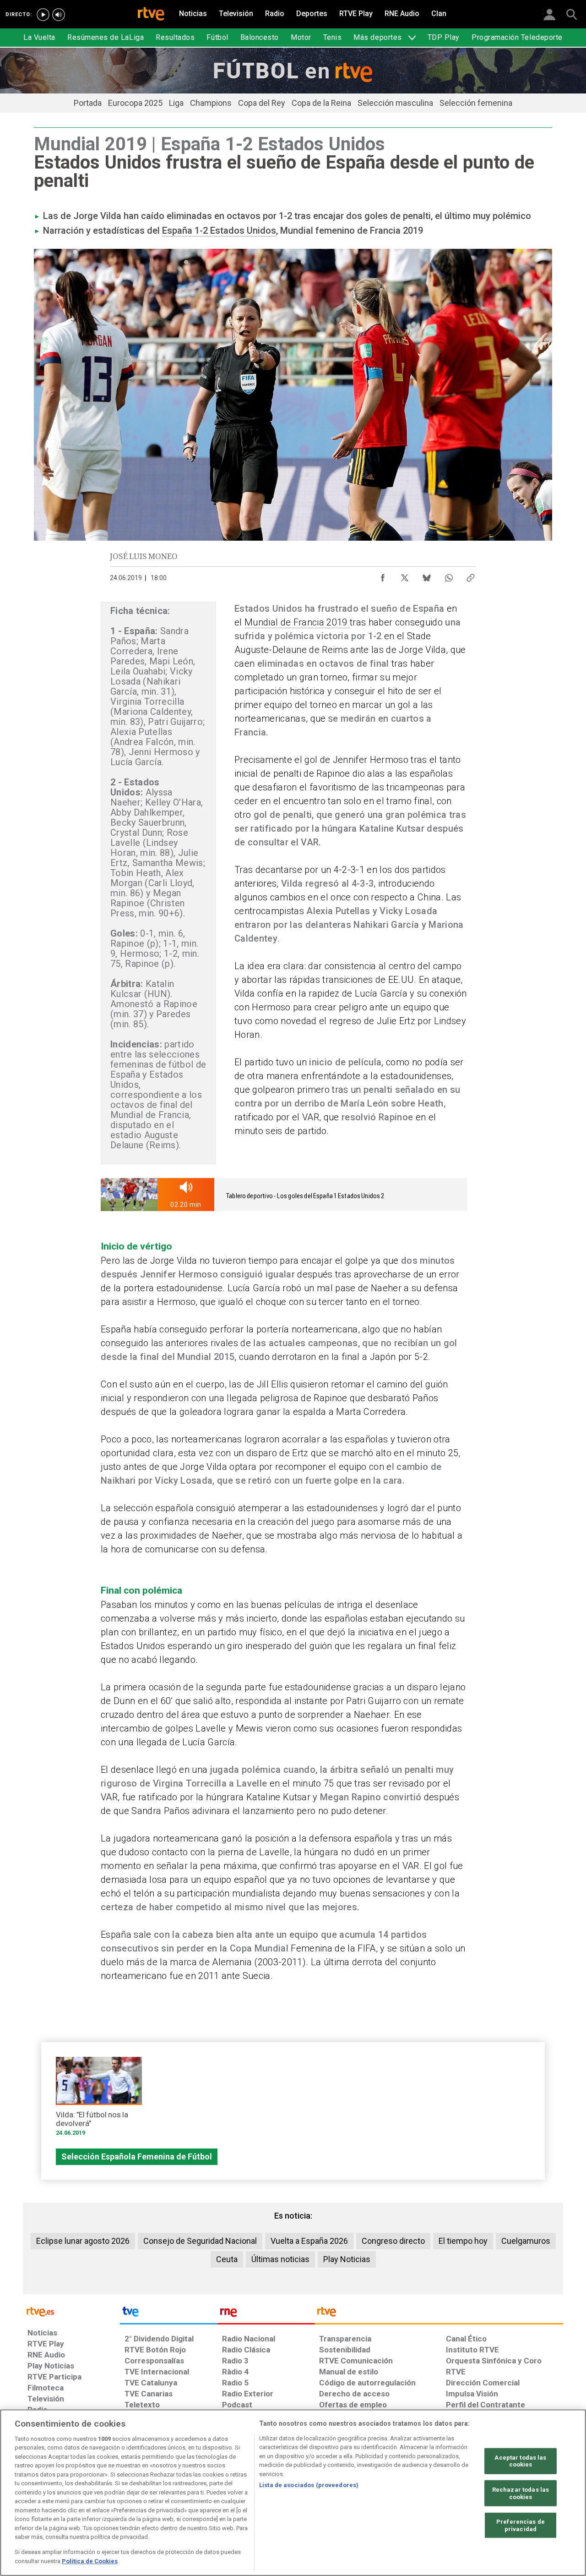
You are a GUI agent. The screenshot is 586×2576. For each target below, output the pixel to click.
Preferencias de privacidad (521, 2525)
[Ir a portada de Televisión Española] (168, 2314)
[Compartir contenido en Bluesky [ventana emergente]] (427, 575)
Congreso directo (393, 2241)
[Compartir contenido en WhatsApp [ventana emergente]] (449, 575)
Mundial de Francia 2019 (297, 622)
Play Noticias (347, 2259)
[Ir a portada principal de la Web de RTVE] (71, 2311)
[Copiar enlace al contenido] (471, 575)
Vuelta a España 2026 (309, 2241)
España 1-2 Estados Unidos (219, 230)
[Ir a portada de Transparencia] (439, 2314)
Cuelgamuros (526, 2241)
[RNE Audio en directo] (59, 15)
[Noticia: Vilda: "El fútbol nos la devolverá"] (99, 2100)
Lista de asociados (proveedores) (309, 2485)
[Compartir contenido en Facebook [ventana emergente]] (383, 575)
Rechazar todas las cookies (521, 2493)
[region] (293, 2493)
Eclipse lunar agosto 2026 (83, 2241)
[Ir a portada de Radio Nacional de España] (266, 2314)
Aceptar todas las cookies (520, 2461)
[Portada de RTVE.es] (151, 15)
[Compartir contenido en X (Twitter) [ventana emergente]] (405, 575)
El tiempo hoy (463, 2241)
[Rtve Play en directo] (43, 15)
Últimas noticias (280, 2259)
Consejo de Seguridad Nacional (200, 2241)
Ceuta (227, 2259)
